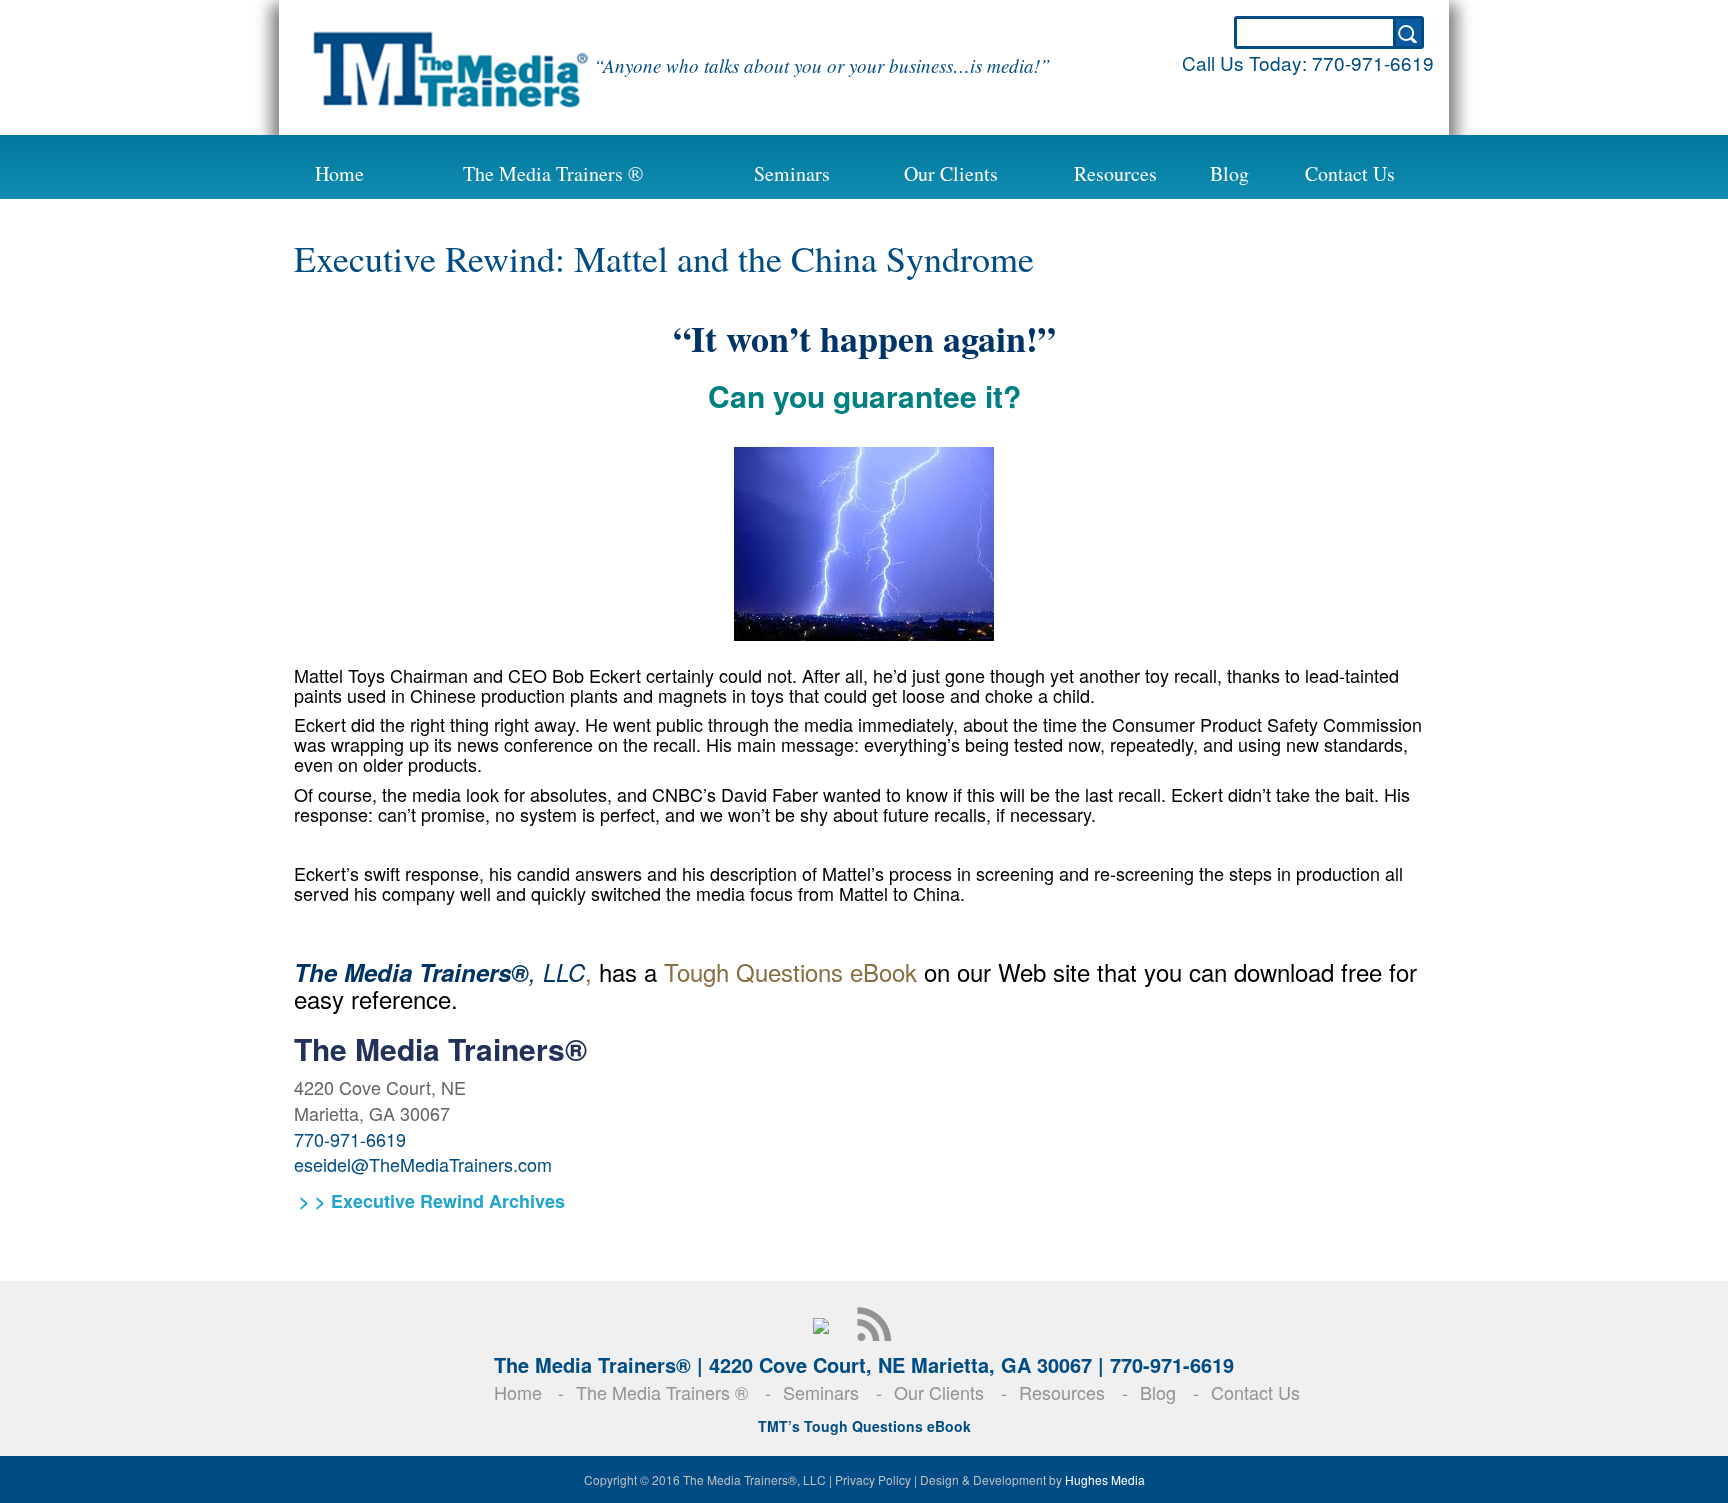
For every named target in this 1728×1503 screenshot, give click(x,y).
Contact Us (1350, 173)
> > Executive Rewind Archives (429, 1201)
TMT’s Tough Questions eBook (864, 1426)
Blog (1229, 173)
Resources (1115, 173)
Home (339, 173)
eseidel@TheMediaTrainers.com (423, 1164)
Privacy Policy (873, 1479)
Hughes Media (1105, 1479)
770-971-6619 (1373, 62)
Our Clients (951, 173)
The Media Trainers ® (553, 173)
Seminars (792, 173)
